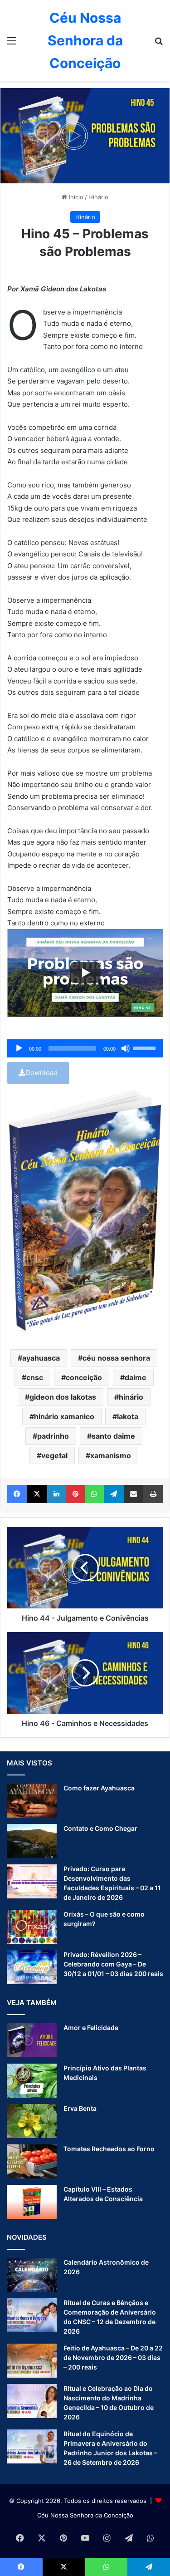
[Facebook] (17, 1494)
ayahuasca (41, 1358)
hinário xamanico (64, 1416)
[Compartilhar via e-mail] (134, 1494)
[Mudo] (126, 1048)
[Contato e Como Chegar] (32, 1841)
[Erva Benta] (32, 2121)
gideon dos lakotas (63, 1397)
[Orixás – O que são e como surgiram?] (32, 1927)
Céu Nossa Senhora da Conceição (85, 2515)
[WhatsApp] (94, 1494)
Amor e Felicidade (91, 2028)
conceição (84, 1377)
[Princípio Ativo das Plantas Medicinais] (32, 2081)
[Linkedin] (57, 1494)
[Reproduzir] (19, 1048)
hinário (131, 1397)
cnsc (35, 1377)
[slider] (146, 1047)
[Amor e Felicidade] (32, 2040)
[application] (85, 1048)
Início (75, 197)
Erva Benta (80, 2108)
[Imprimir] (153, 1494)
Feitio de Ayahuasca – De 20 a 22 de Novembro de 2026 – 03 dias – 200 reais (113, 2357)
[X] (37, 1494)
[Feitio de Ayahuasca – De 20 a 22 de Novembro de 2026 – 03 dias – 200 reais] (32, 2361)
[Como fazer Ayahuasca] (32, 1801)
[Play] (85, 973)
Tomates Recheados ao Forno (109, 2149)
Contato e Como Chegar (100, 1828)
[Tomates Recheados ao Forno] (32, 2161)
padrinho (53, 1436)
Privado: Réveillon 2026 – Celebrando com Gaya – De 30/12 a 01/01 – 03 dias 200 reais (113, 1964)
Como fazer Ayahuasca (99, 1788)
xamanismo (111, 1455)
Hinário (98, 197)
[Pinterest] (75, 1494)
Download (41, 1073)
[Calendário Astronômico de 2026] (32, 2275)
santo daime (113, 1436)
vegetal (54, 1455)
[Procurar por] (159, 44)
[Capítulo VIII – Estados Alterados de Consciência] (32, 2202)
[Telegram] (114, 1494)
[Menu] (11, 44)
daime (136, 1377)
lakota (128, 1416)
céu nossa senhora (116, 1358)
